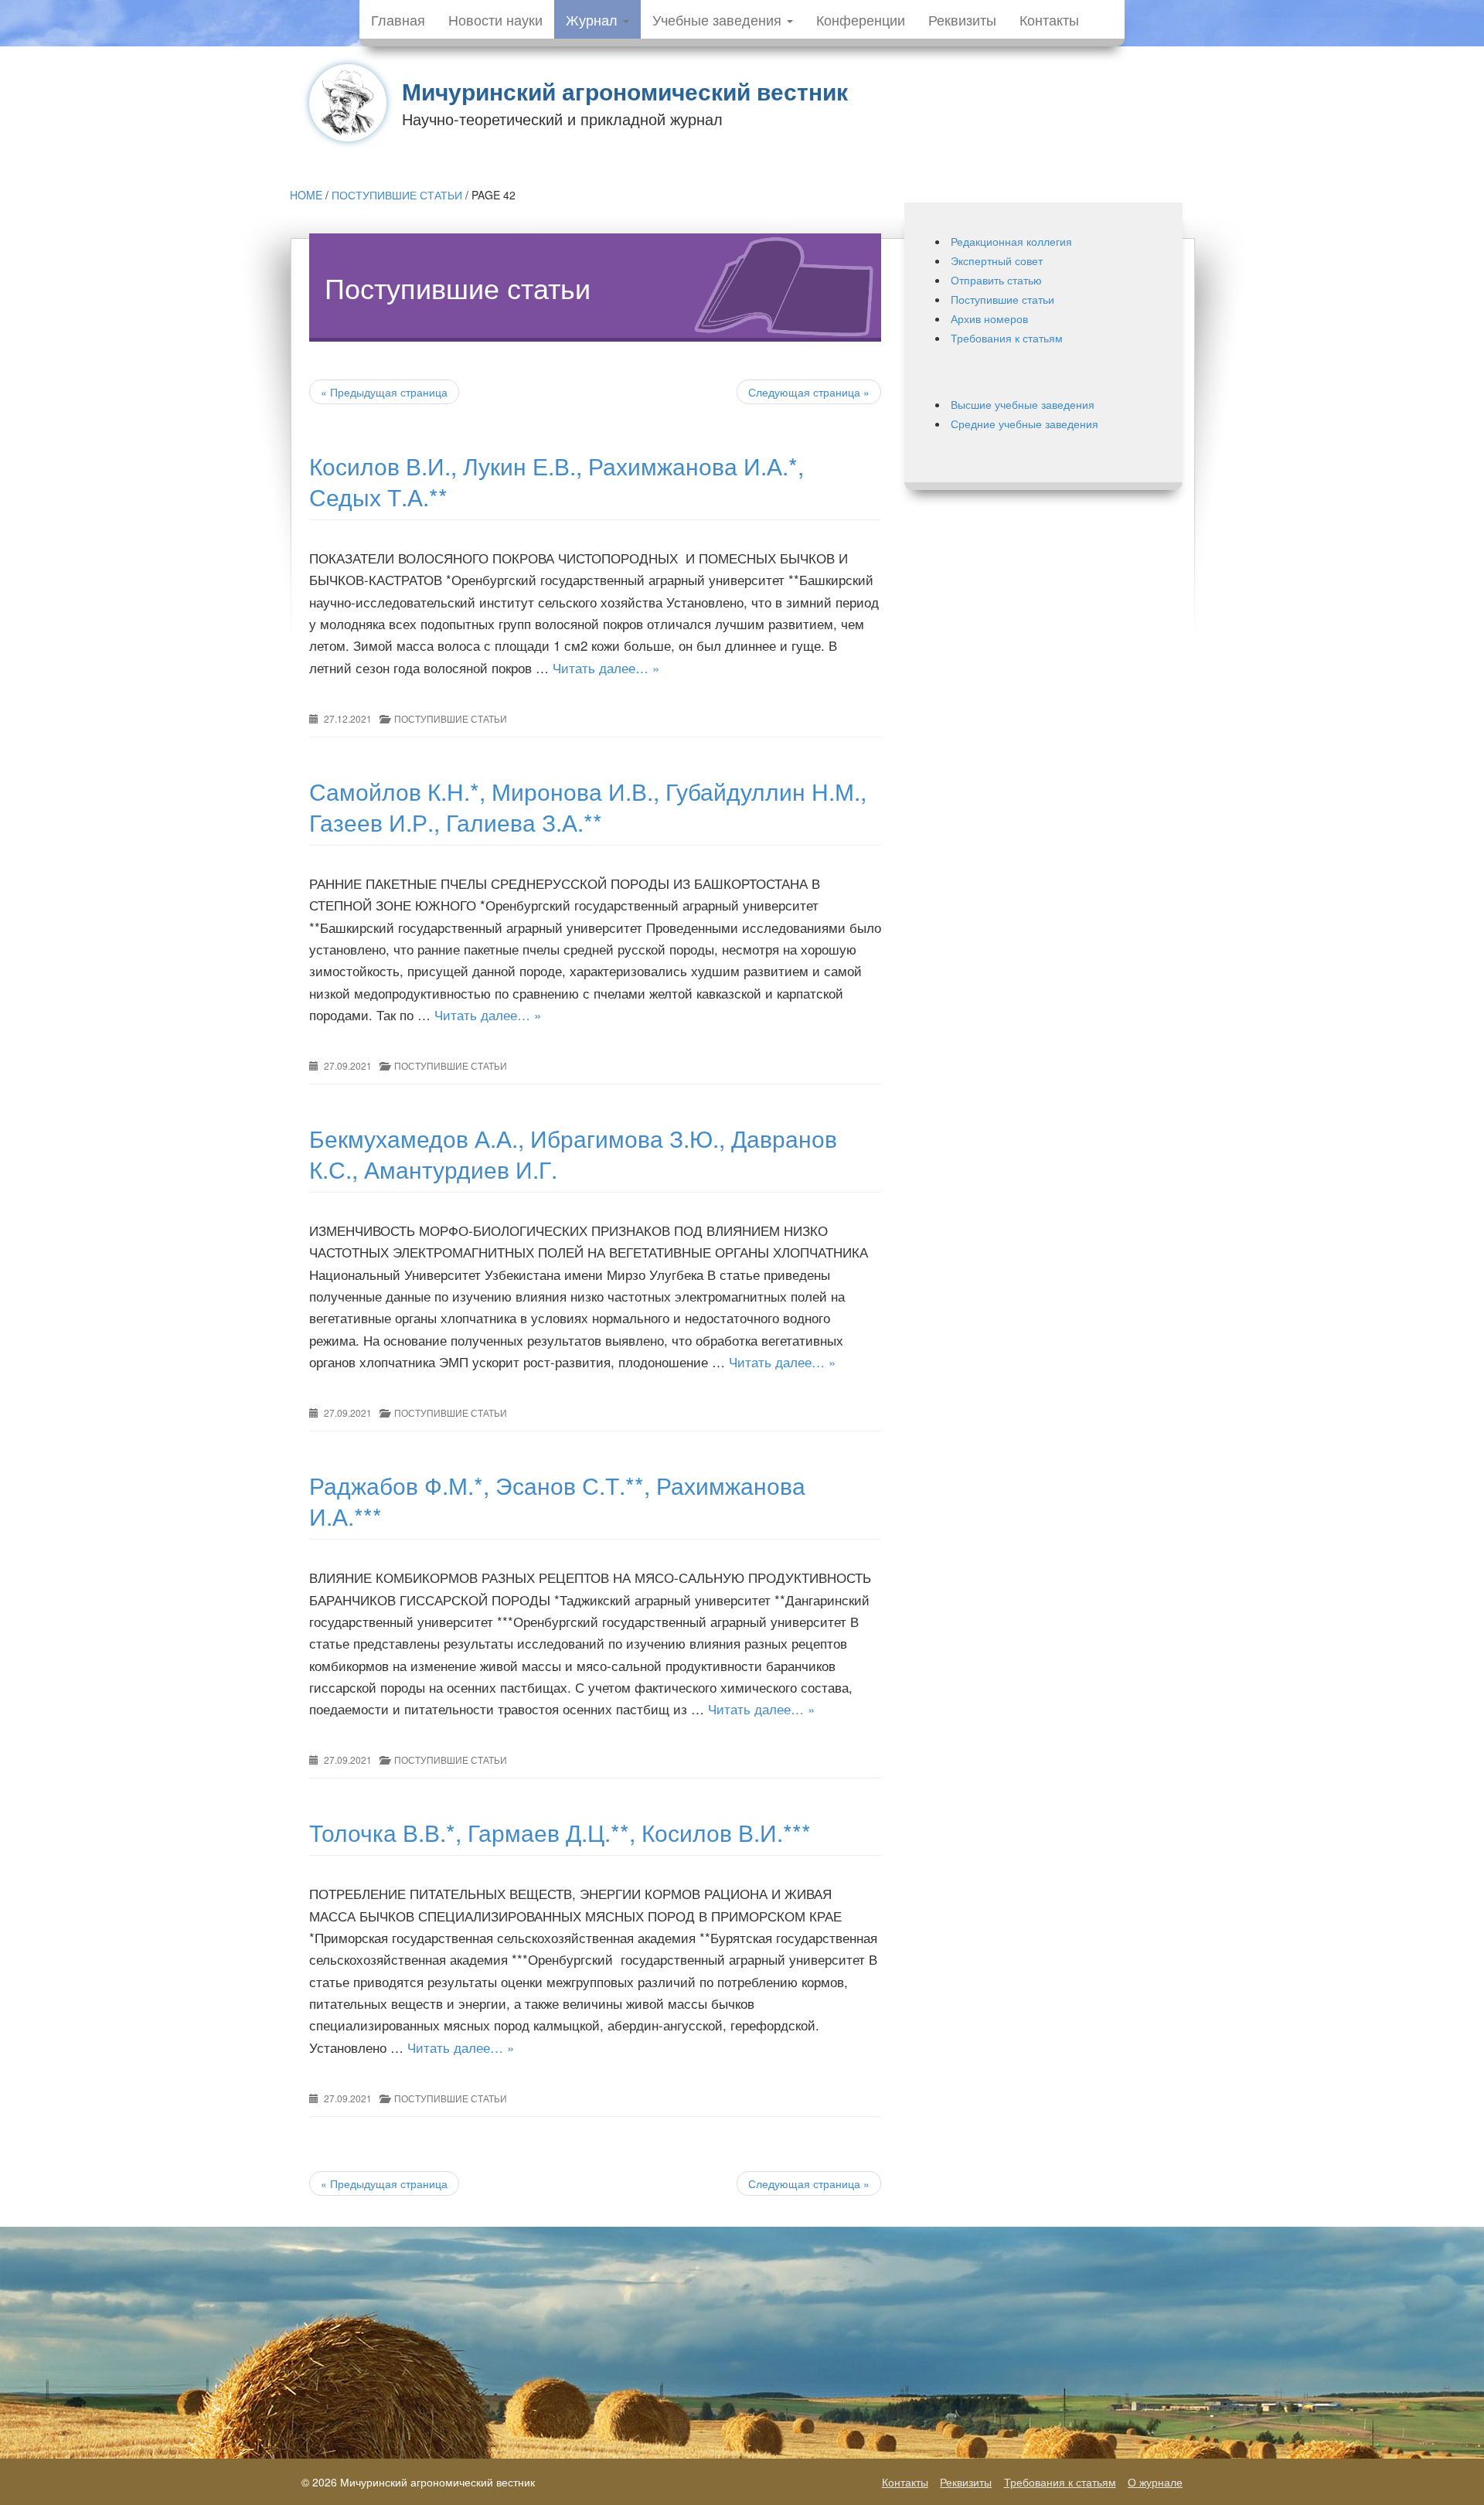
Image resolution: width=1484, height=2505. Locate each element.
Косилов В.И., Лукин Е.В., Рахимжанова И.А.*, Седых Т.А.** (556, 481)
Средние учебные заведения (1025, 424)
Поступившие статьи (397, 195)
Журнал (594, 19)
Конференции (861, 19)
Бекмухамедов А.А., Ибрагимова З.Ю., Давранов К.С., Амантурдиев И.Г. (573, 1154)
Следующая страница (809, 392)
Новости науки (495, 19)
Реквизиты (962, 19)
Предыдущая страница (384, 392)
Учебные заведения (719, 19)
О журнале (1155, 2482)
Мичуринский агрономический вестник (625, 91)
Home (306, 195)
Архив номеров (989, 318)
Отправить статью (996, 280)
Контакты (1049, 19)
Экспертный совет (997, 260)
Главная (398, 19)
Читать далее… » (606, 667)
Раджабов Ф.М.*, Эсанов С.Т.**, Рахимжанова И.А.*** (557, 1501)
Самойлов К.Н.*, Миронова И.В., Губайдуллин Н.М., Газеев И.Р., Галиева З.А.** (588, 807)
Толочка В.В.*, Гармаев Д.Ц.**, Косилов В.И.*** (560, 1832)
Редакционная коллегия (1011, 241)
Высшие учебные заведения (1023, 404)
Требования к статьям (1007, 338)
